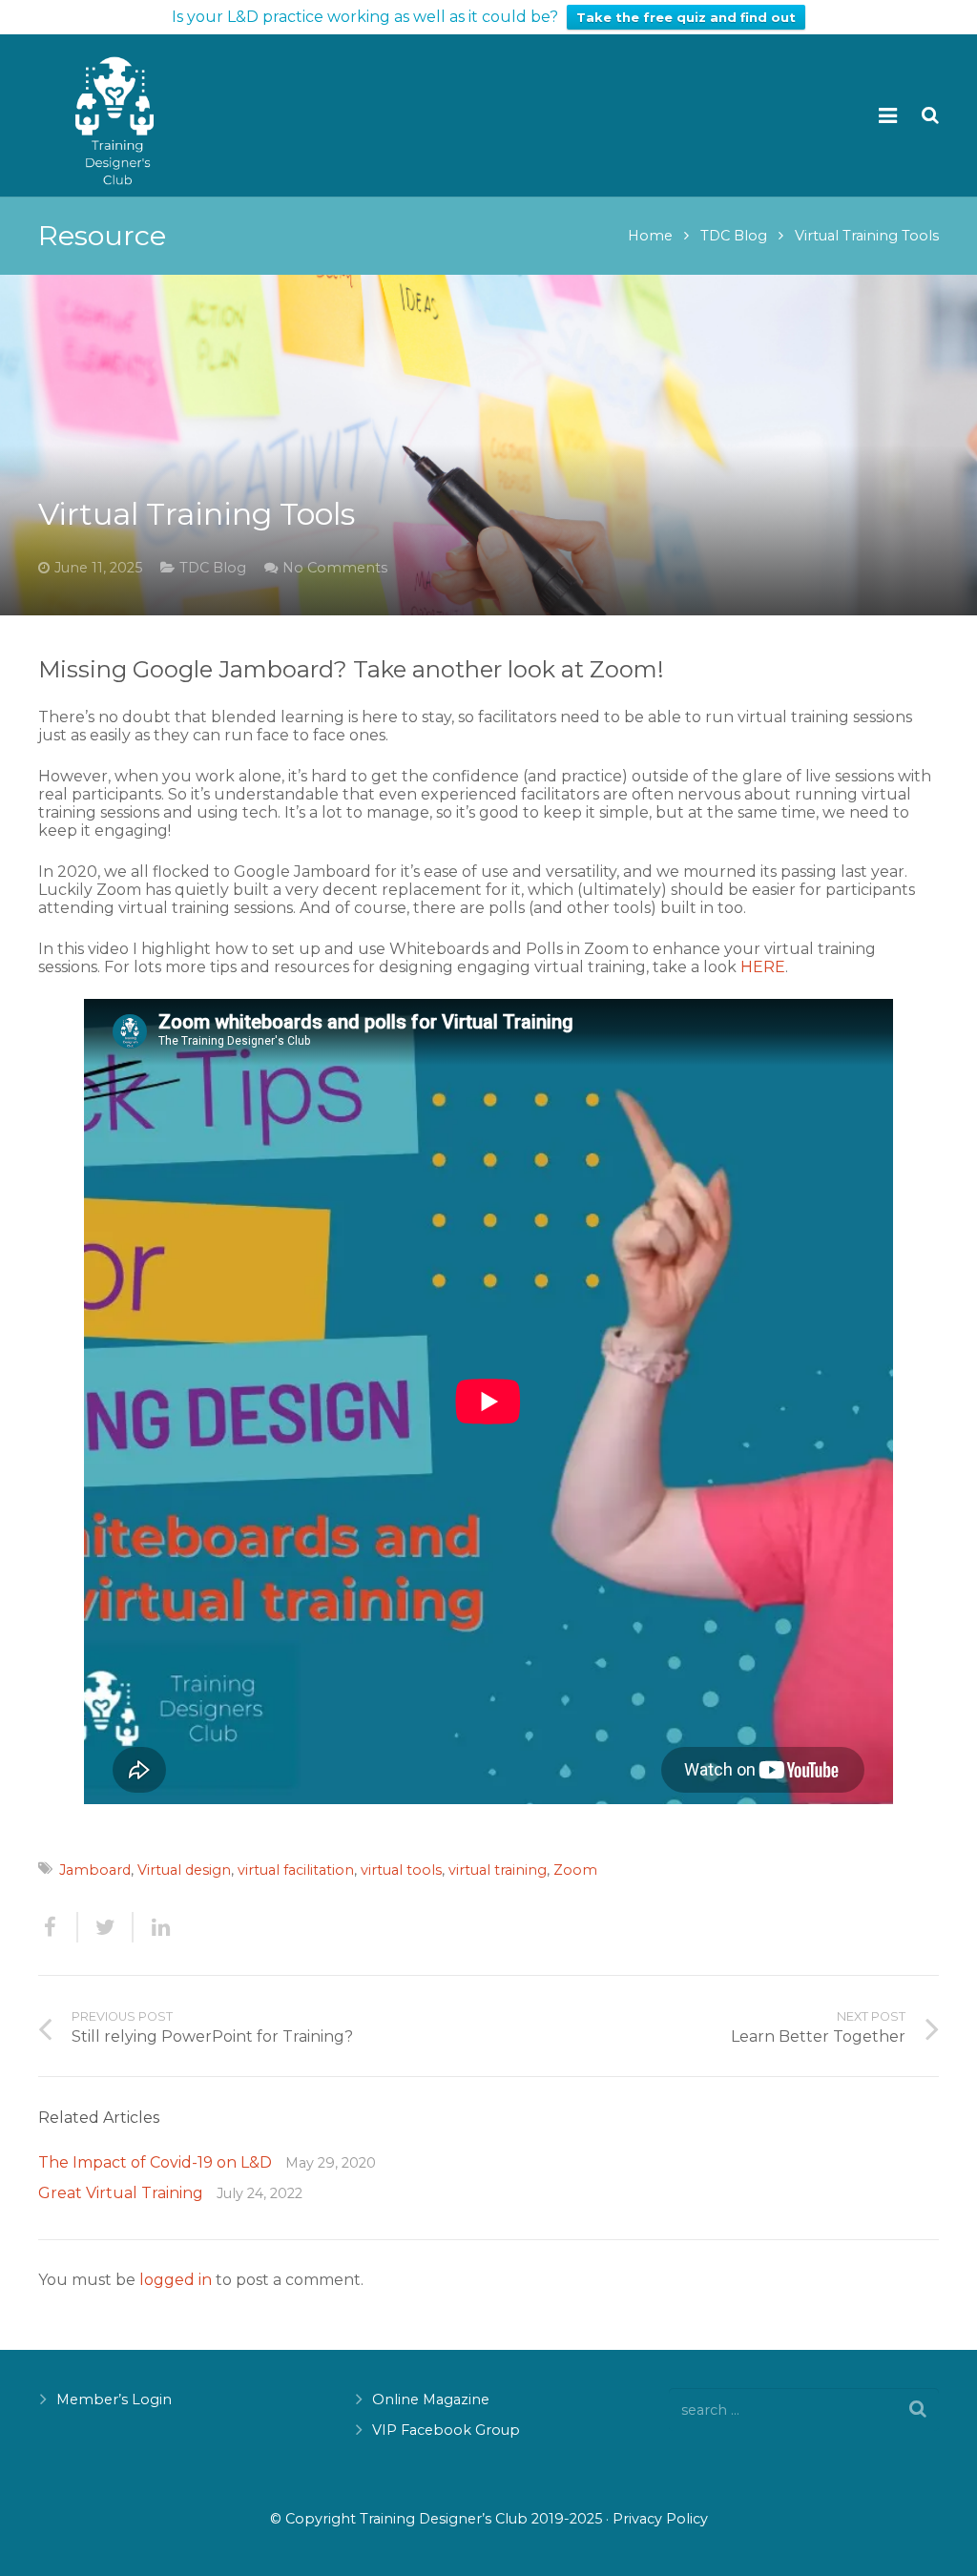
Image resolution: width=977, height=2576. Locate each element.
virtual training (498, 1870)
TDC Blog (734, 236)
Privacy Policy (660, 2519)
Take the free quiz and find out (686, 17)
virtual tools (401, 1870)
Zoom (575, 1870)
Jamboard (95, 1870)
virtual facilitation (296, 1870)
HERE (763, 967)
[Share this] (58, 1927)
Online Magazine (431, 2399)
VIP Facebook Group (446, 2430)
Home (650, 236)
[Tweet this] (106, 1927)
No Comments (335, 568)
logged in (176, 2280)
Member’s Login (114, 2399)
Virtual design (184, 1870)
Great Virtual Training (121, 2193)
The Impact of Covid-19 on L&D (155, 2162)
